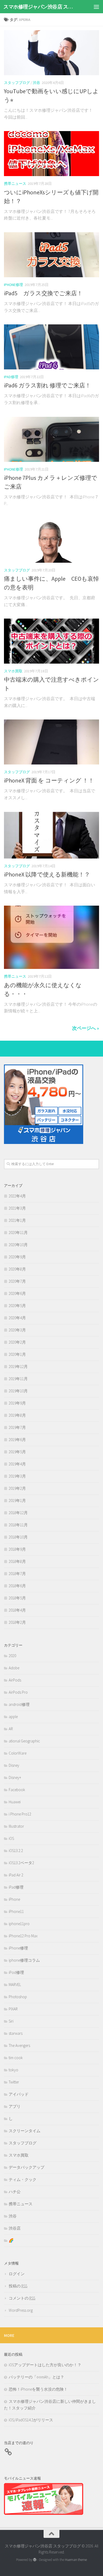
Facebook (17, 1790)
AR (11, 1729)
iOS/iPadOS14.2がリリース (31, 2420)
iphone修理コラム (24, 1960)
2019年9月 (17, 1403)
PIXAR (13, 2009)
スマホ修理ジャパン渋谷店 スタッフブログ (41, 7)
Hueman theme (76, 2560)
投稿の (18, 2286)
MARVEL (15, 1985)
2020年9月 (17, 1257)
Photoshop (18, 1997)
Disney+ (15, 1777)
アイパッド (19, 2094)
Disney (14, 1765)
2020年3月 (17, 1330)
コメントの (22, 2298)
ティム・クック (23, 2179)
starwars (16, 2033)
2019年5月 (17, 1452)
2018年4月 (17, 1610)
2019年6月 (17, 1440)
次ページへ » (86, 1028)
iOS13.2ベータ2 (21, 1863)
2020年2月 (17, 1342)
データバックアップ (27, 2167)
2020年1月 (17, 1354)
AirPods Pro (18, 1692)
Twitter (14, 2082)
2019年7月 (17, 1427)
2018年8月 (17, 1561)
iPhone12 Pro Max (23, 1936)
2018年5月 (17, 1598)
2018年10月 (18, 1537)
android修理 (19, 1704)
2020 (12, 1656)
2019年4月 (17, 1464)
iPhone (14, 1899)
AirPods (15, 1680)
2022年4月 (17, 1196)
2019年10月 (18, 1391)
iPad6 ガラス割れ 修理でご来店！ (47, 385)
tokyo (13, 2070)
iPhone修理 (13, 285)
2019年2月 (17, 1488)
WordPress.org (21, 2310)
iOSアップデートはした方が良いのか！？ (45, 2365)
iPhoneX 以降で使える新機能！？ (47, 874)
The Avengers (19, 2045)
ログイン (17, 2274)
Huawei (15, 1802)
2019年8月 (17, 1415)
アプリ (15, 2106)
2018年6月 (17, 1586)
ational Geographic (24, 1741)
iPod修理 (16, 1972)
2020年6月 (17, 1293)
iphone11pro (19, 1924)
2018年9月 (17, 1549)
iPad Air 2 (16, 1875)
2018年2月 (17, 1622)
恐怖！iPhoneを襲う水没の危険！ (38, 2389)
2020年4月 (17, 1318)
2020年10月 (18, 1245)
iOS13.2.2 (16, 1851)
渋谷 (36, 83)
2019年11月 (18, 1379)
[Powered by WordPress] (35, 2560)
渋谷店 (15, 2228)
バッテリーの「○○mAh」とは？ (36, 2377)
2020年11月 (18, 1233)
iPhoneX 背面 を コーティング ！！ (49, 780)
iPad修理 (11, 377)
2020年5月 (17, 1306)
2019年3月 (17, 1476)
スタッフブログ (17, 83)
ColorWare (18, 1753)
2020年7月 (17, 1281)
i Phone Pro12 (20, 1814)
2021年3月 (17, 1208)
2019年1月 (17, 1501)
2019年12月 (18, 1367)
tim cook (16, 2058)
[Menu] (96, 7)
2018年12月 (18, 1513)
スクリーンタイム (25, 2131)
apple (13, 1717)
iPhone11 (16, 1911)
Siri (11, 2021)
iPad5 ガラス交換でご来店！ (43, 293)
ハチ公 (15, 2192)
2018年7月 (17, 1574)
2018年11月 (18, 1525)
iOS (11, 1838)
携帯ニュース (15, 184)
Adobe (14, 1668)
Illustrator (16, 1826)
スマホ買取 (13, 671)
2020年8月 (17, 1269)
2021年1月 (17, 1220)
